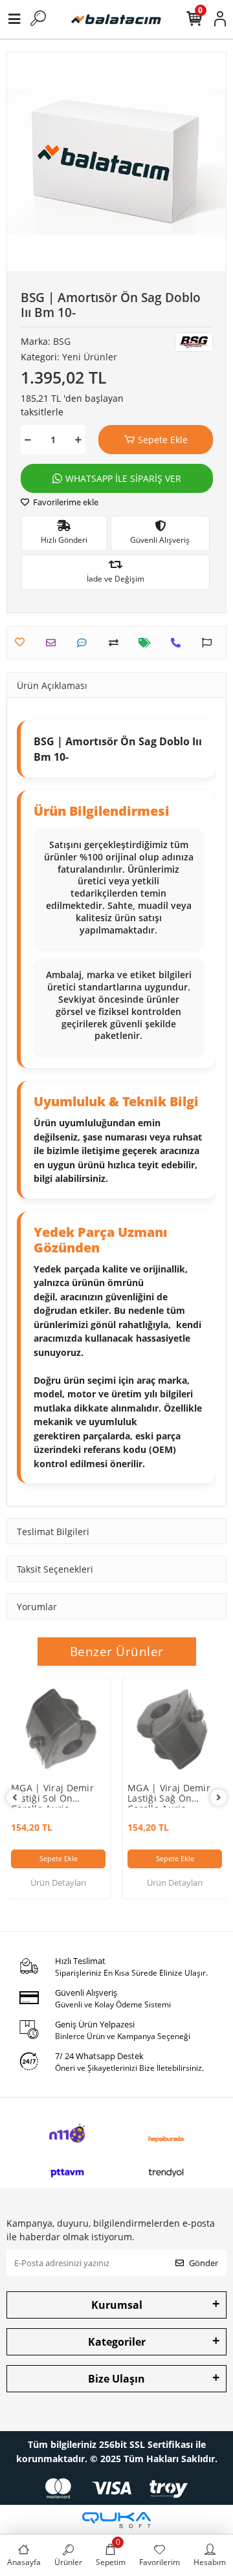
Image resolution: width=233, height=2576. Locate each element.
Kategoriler (117, 2342)
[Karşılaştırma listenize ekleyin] (117, 643)
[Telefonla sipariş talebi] (179, 643)
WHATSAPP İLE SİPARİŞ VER (123, 478)
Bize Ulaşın (116, 2379)
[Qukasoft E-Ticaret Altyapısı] (116, 2520)
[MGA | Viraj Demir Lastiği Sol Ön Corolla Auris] (58, 1729)
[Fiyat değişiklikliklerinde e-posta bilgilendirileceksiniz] (148, 643)
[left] (15, 1797)
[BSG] (194, 343)
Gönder (204, 2263)
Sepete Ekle (163, 440)
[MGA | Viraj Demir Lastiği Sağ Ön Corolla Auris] (175, 1729)
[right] (219, 1797)
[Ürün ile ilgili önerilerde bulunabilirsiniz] (210, 643)
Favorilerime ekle (65, 502)
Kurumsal (117, 2305)
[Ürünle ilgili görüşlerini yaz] (85, 643)
